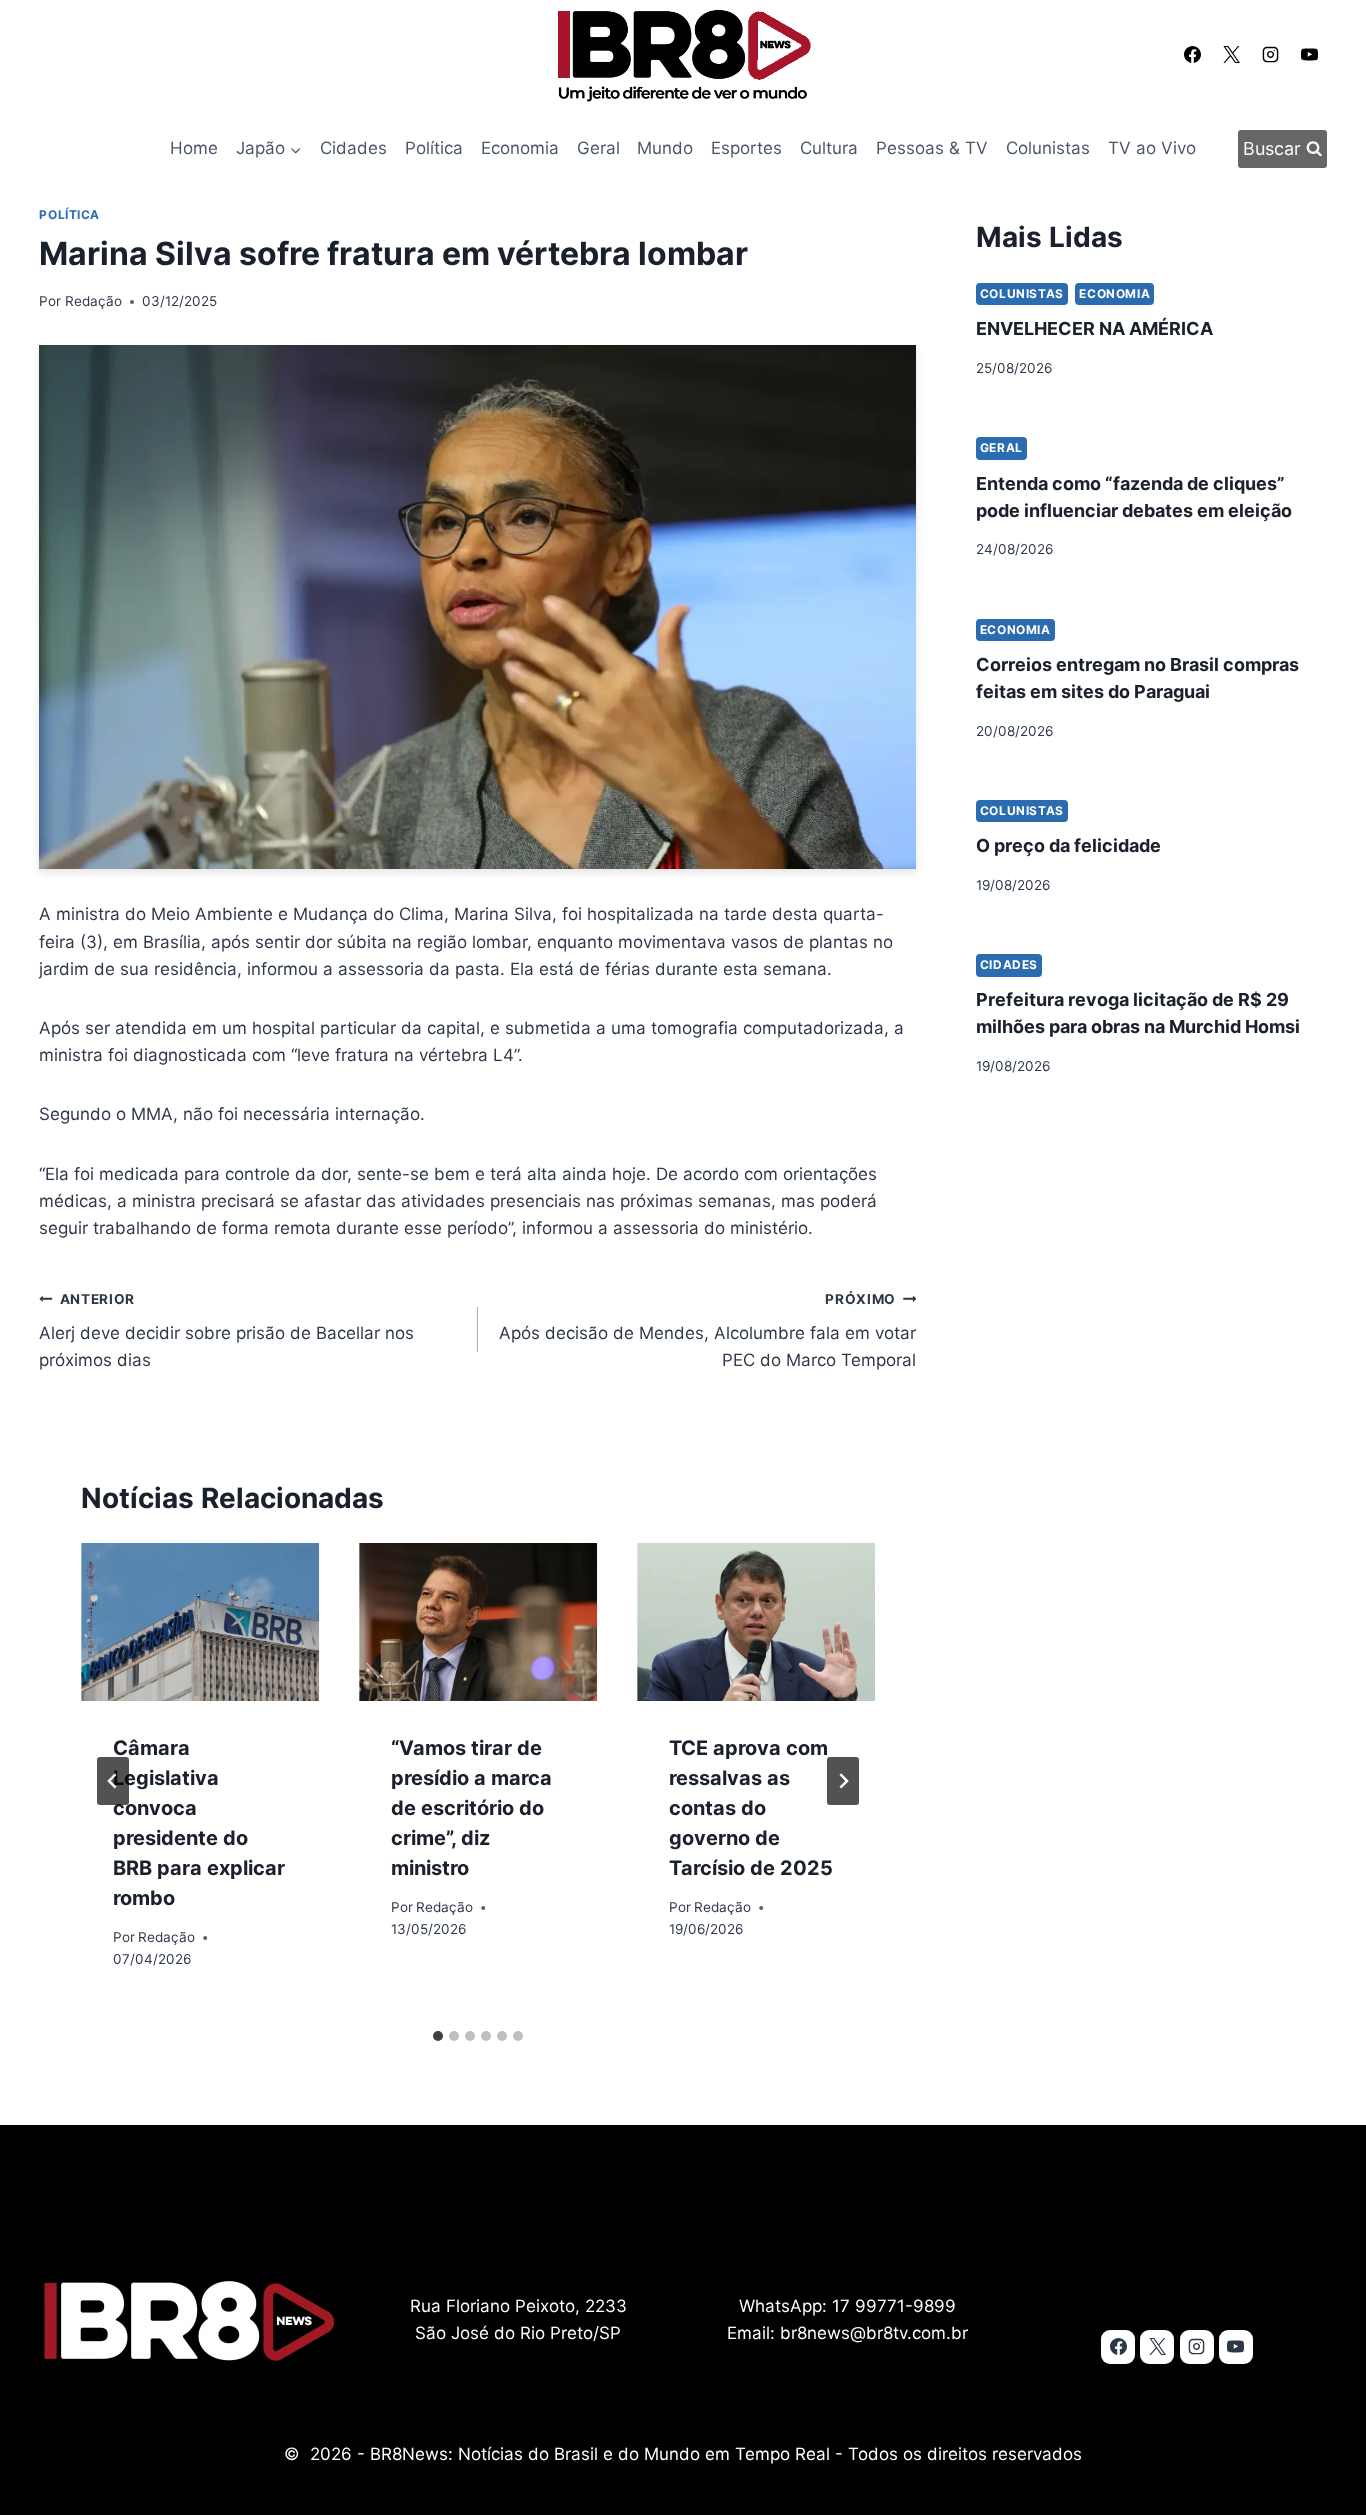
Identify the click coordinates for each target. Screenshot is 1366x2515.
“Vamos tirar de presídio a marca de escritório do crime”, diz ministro (471, 1808)
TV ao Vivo (1152, 148)
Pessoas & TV (932, 148)
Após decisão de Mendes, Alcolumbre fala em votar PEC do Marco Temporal (707, 1331)
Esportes (746, 148)
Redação (93, 301)
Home (194, 148)
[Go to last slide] (113, 1781)
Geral (598, 148)
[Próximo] (843, 1781)
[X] (1231, 54)
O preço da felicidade (1068, 845)
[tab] (438, 2036)
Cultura (829, 148)
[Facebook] (1192, 54)
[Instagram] (1271, 54)
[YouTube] (1310, 54)
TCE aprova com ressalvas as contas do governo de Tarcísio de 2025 (751, 1808)
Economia (520, 148)
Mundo (665, 148)
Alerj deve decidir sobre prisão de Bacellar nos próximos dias (226, 1331)
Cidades (353, 148)
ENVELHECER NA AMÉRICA (1094, 328)
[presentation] (200, 1622)
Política (434, 148)
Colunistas (1048, 148)
